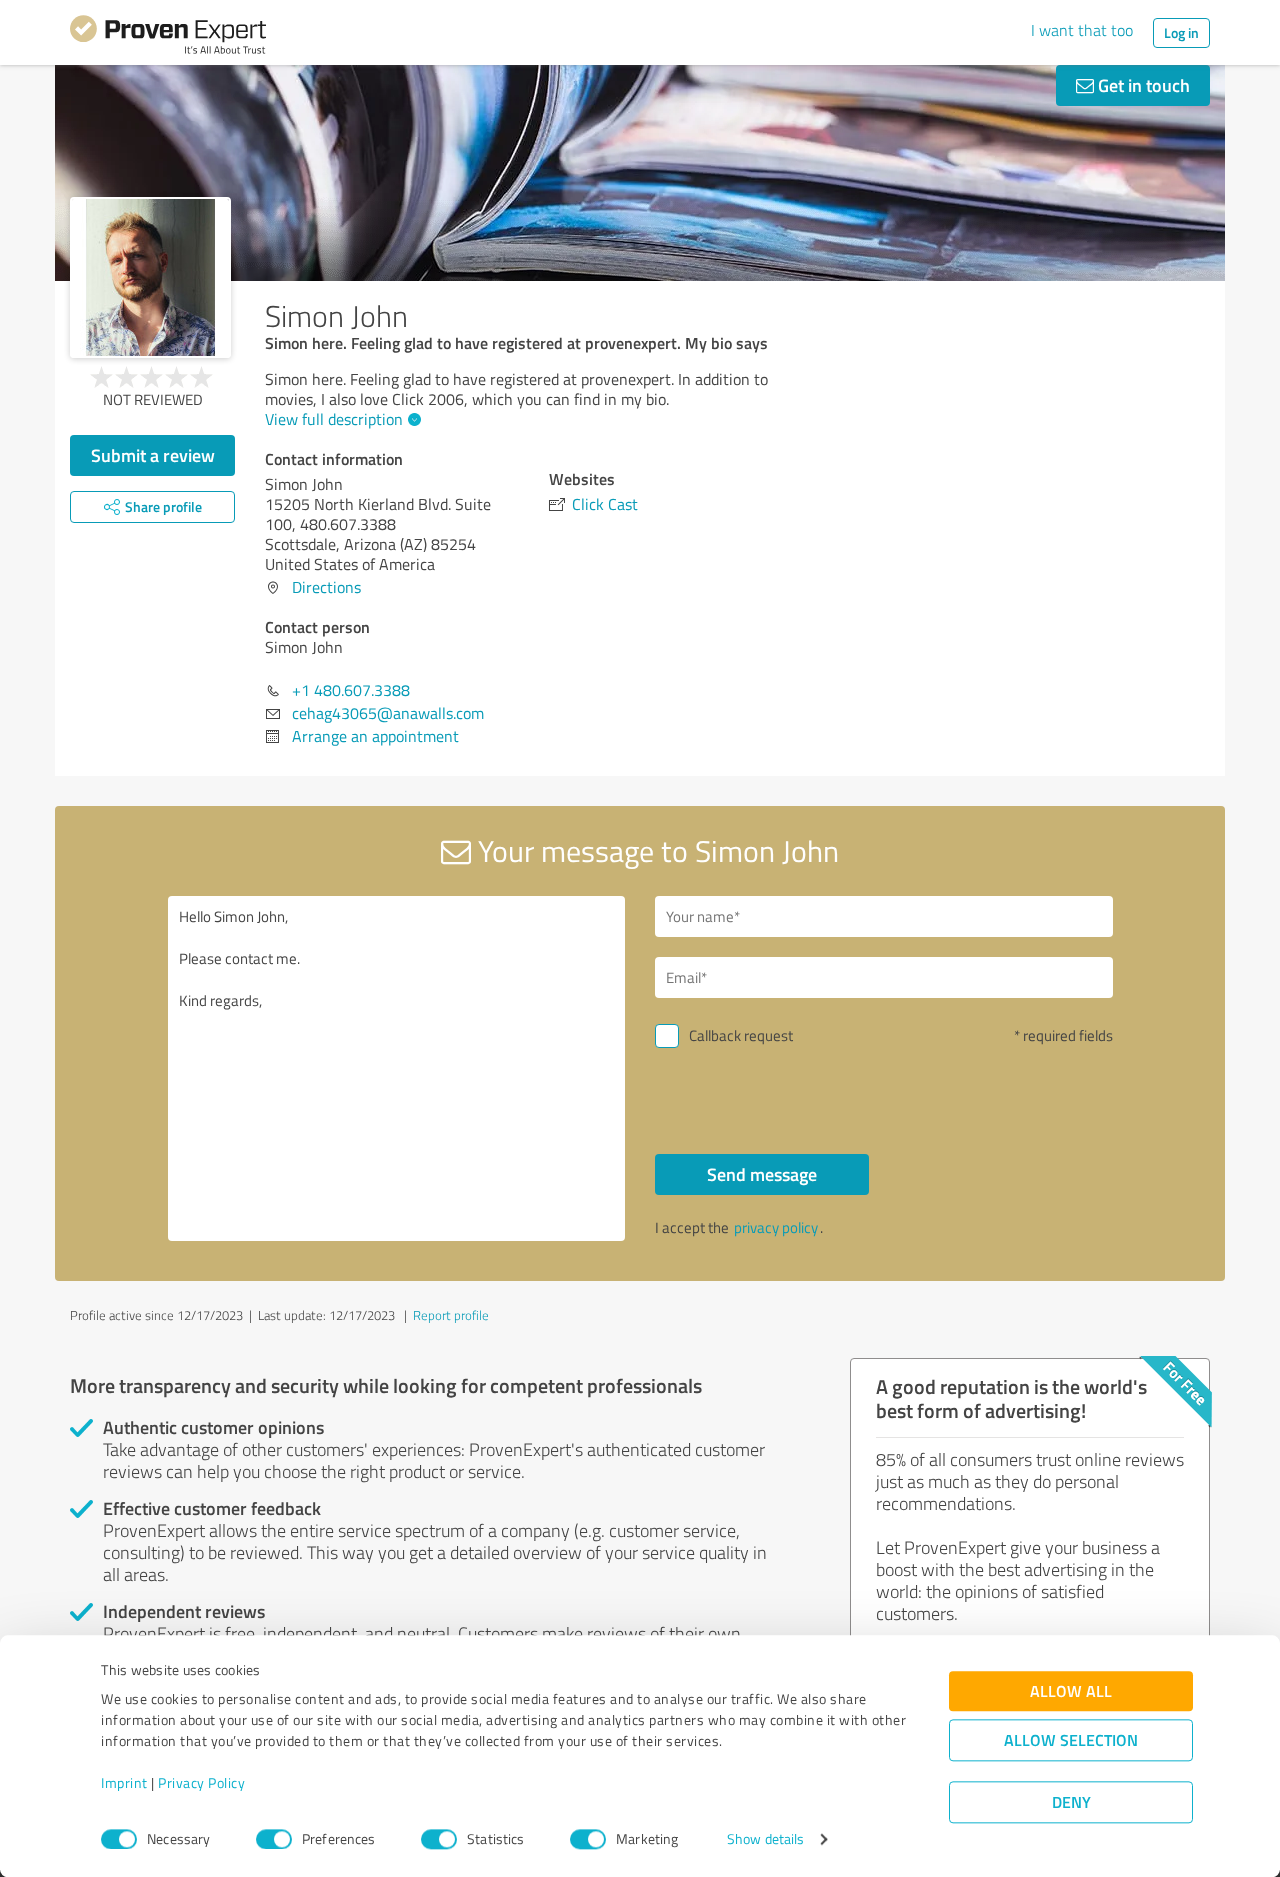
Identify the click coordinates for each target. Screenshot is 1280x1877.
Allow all (1071, 1691)
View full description (334, 419)
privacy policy (776, 1227)
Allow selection (1071, 1740)
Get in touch (1142, 85)
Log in (1181, 32)
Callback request (741, 1035)
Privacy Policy (201, 1783)
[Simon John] (150, 277)
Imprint (124, 1783)
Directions (326, 587)
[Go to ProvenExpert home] (168, 38)
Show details (765, 1839)
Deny (1071, 1802)
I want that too (1082, 30)
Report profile (451, 1315)
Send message (762, 1174)
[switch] (274, 1839)
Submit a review (153, 455)
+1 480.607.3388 (351, 690)
